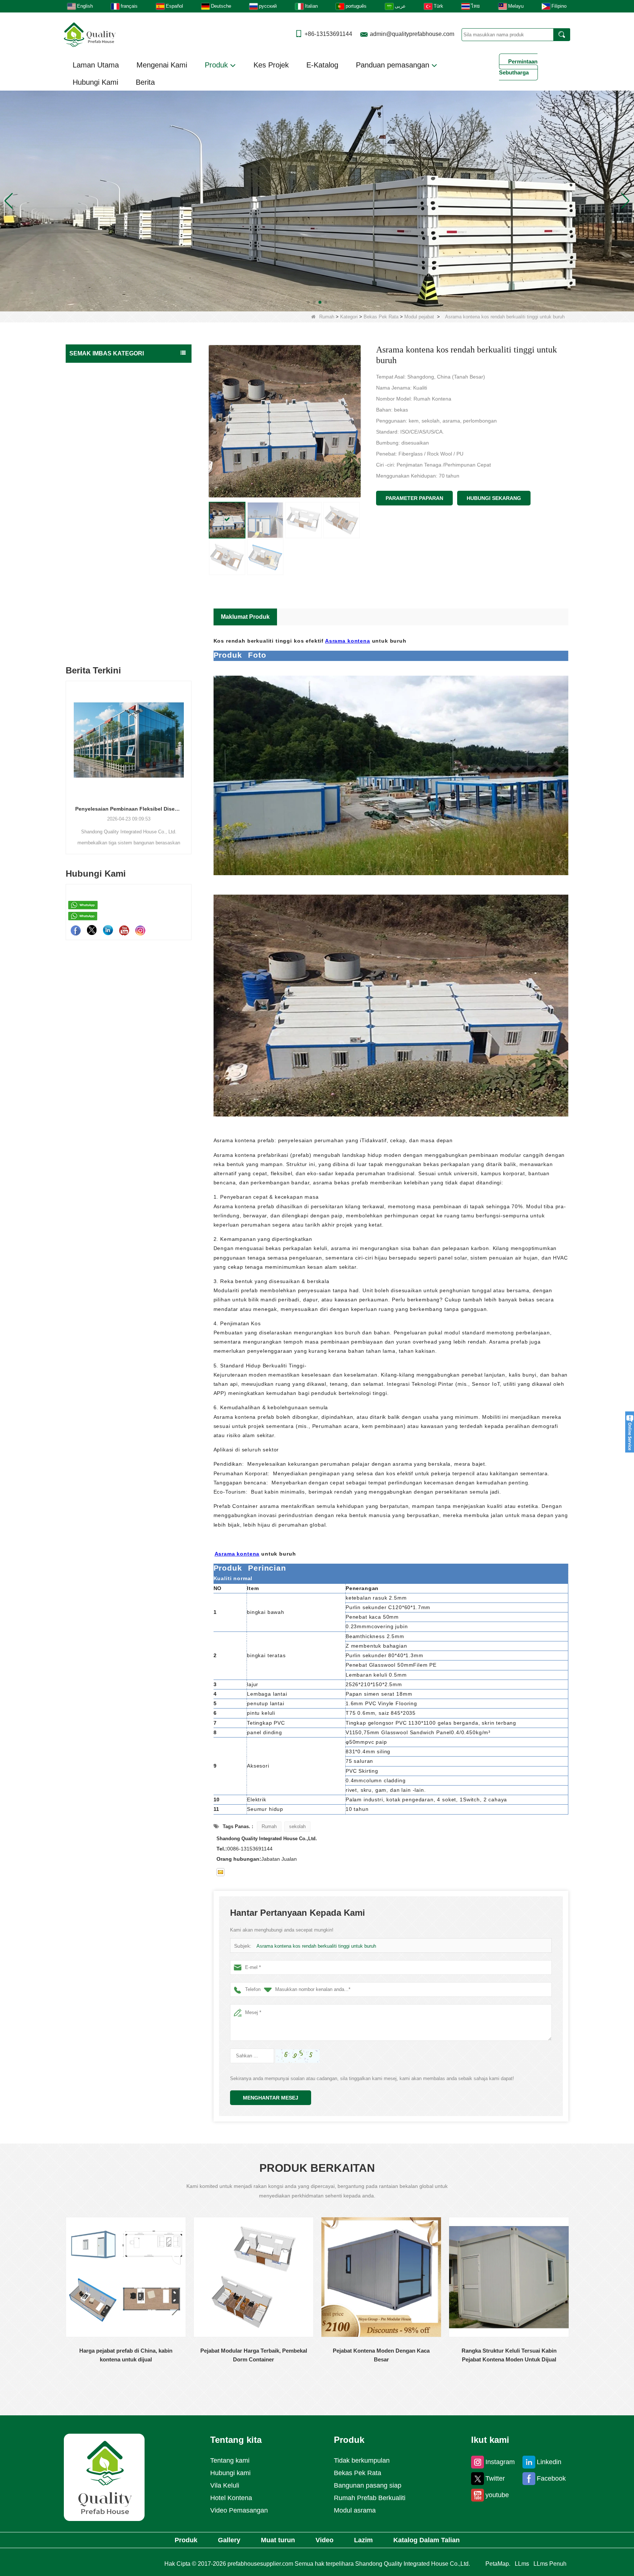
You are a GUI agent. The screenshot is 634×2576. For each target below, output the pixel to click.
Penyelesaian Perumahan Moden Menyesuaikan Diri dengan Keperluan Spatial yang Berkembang (129, 809)
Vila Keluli (225, 2485)
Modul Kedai (91, 570)
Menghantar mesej (271, 2098)
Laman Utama (96, 65)
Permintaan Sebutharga (518, 67)
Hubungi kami (230, 2473)
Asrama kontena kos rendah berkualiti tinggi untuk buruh (316, 1946)
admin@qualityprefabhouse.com (412, 34)
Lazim (363, 2540)
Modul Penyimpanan (99, 413)
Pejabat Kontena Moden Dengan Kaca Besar (254, 2355)
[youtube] (124, 930)
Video (325, 2540)
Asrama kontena (348, 641)
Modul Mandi (92, 499)
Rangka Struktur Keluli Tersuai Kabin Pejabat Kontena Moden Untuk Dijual (381, 2355)
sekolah (297, 1826)
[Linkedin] (108, 930)
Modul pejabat (419, 317)
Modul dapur (91, 513)
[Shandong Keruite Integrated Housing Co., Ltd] (104, 2477)
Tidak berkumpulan (93, 643)
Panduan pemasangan (394, 65)
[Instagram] (140, 930)
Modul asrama (92, 441)
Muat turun (278, 2540)
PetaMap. (498, 2564)
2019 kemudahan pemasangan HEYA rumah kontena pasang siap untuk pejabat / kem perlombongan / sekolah (509, 2356)
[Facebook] (76, 930)
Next (189, 755)
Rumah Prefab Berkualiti (99, 370)
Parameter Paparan (414, 498)
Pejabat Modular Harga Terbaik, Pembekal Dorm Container (126, 2355)
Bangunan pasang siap (98, 384)
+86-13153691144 (328, 34)
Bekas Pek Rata (381, 317)
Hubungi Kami (95, 82)
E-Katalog (322, 65)
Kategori (349, 317)
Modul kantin (92, 527)
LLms (522, 2564)
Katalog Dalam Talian (427, 2540)
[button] (308, 302)
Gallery (229, 2540)
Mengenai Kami (162, 65)
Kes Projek (271, 65)
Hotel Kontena (231, 2498)
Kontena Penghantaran (98, 614)
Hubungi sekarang (494, 498)
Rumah (327, 317)
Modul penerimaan (97, 556)
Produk (217, 65)
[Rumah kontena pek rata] (317, 200)
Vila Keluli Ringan (91, 599)
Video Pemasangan (239, 2510)
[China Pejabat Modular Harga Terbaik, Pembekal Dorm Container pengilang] (126, 2277)
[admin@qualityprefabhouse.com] (221, 1872)
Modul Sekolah (93, 484)
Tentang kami (230, 2460)
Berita (145, 82)
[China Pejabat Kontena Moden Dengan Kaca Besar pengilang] (254, 2277)
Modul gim (89, 542)
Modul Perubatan (95, 427)
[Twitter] (92, 930)
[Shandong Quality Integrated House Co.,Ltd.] (90, 34)
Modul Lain (90, 584)
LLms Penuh (550, 2564)
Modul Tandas (92, 470)
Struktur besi (86, 629)
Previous (69, 755)
